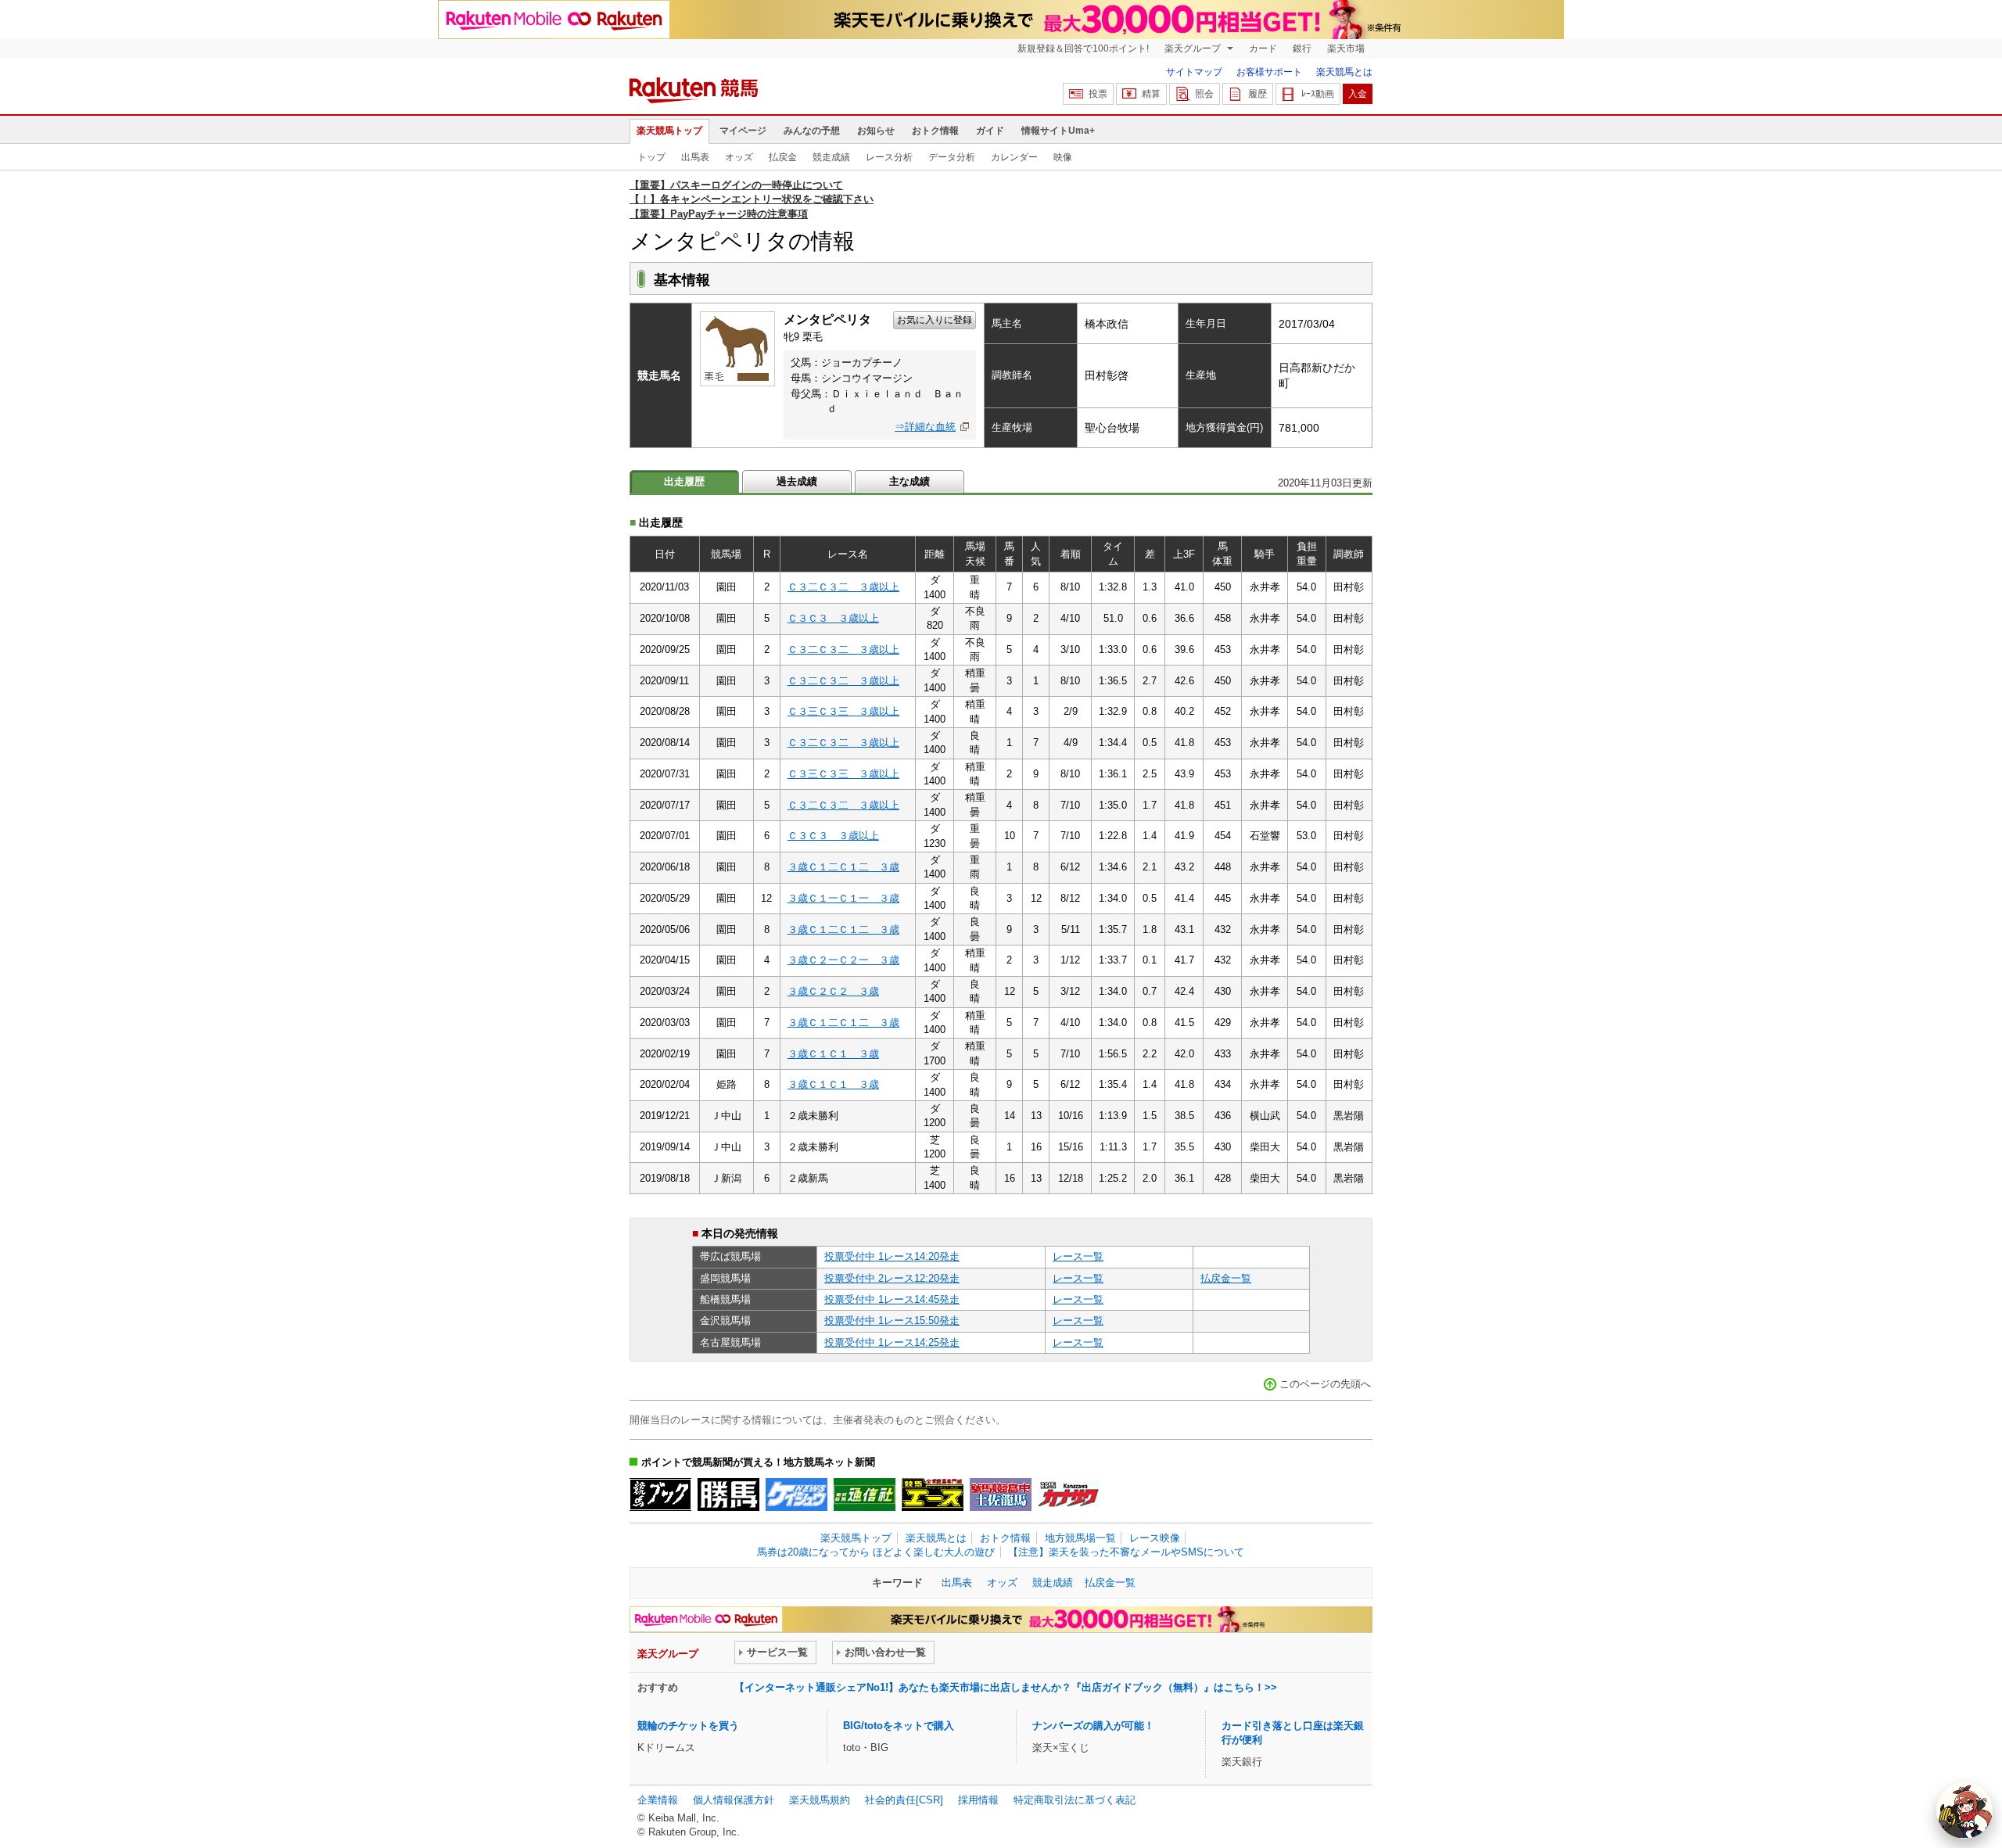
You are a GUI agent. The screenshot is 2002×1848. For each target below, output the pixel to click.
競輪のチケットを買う (688, 1726)
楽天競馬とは (1344, 72)
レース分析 (889, 157)
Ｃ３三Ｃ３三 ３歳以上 (843, 711)
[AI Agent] (1964, 1810)
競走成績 (831, 157)
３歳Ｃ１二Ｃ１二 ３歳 (843, 867)
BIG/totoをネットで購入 (899, 1726)
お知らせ (876, 131)
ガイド (990, 131)
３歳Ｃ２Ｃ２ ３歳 (833, 991)
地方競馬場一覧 (1080, 1538)
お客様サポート (1269, 72)
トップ (651, 157)
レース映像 (1155, 1538)
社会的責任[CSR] (904, 1800)
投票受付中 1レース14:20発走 (892, 1256)
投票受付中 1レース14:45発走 (892, 1299)
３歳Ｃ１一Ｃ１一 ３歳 (843, 898)
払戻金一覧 (1226, 1278)
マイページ (743, 131)
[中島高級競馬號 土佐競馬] (1001, 1495)
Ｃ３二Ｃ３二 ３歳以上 (843, 587)
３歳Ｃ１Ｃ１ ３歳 (833, 1054)
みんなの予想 (812, 131)
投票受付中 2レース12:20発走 (892, 1278)
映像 (1063, 157)
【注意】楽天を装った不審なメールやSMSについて (1126, 1552)
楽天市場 (1346, 48)
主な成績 (910, 481)
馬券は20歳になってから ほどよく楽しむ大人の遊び (876, 1552)
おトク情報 (935, 131)
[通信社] (865, 1495)
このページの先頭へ (1325, 1384)
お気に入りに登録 (935, 320)
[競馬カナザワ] (1069, 1495)
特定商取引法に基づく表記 (1075, 1800)
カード (1263, 48)
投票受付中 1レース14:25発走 (892, 1342)
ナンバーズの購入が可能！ (1093, 1726)
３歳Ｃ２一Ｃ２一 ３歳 (843, 960)
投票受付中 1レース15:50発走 (892, 1321)
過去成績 (797, 481)
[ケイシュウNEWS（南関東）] (796, 1495)
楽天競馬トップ (669, 131)
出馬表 (695, 157)
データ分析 (952, 157)
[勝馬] (728, 1495)
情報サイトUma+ (1058, 131)
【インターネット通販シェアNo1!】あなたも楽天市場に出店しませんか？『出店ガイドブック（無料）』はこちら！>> (1006, 1687)
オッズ (739, 157)
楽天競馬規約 (820, 1800)
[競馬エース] (933, 1495)
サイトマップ (1194, 72)
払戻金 (783, 157)
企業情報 (658, 1800)
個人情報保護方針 (734, 1800)
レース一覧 (1078, 1256)
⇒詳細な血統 (925, 427)
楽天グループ (1194, 48)
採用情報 (978, 1800)
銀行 (1302, 48)
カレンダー (1014, 157)
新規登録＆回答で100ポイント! (1083, 48)
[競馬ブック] (660, 1495)
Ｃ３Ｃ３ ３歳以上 (833, 618)
